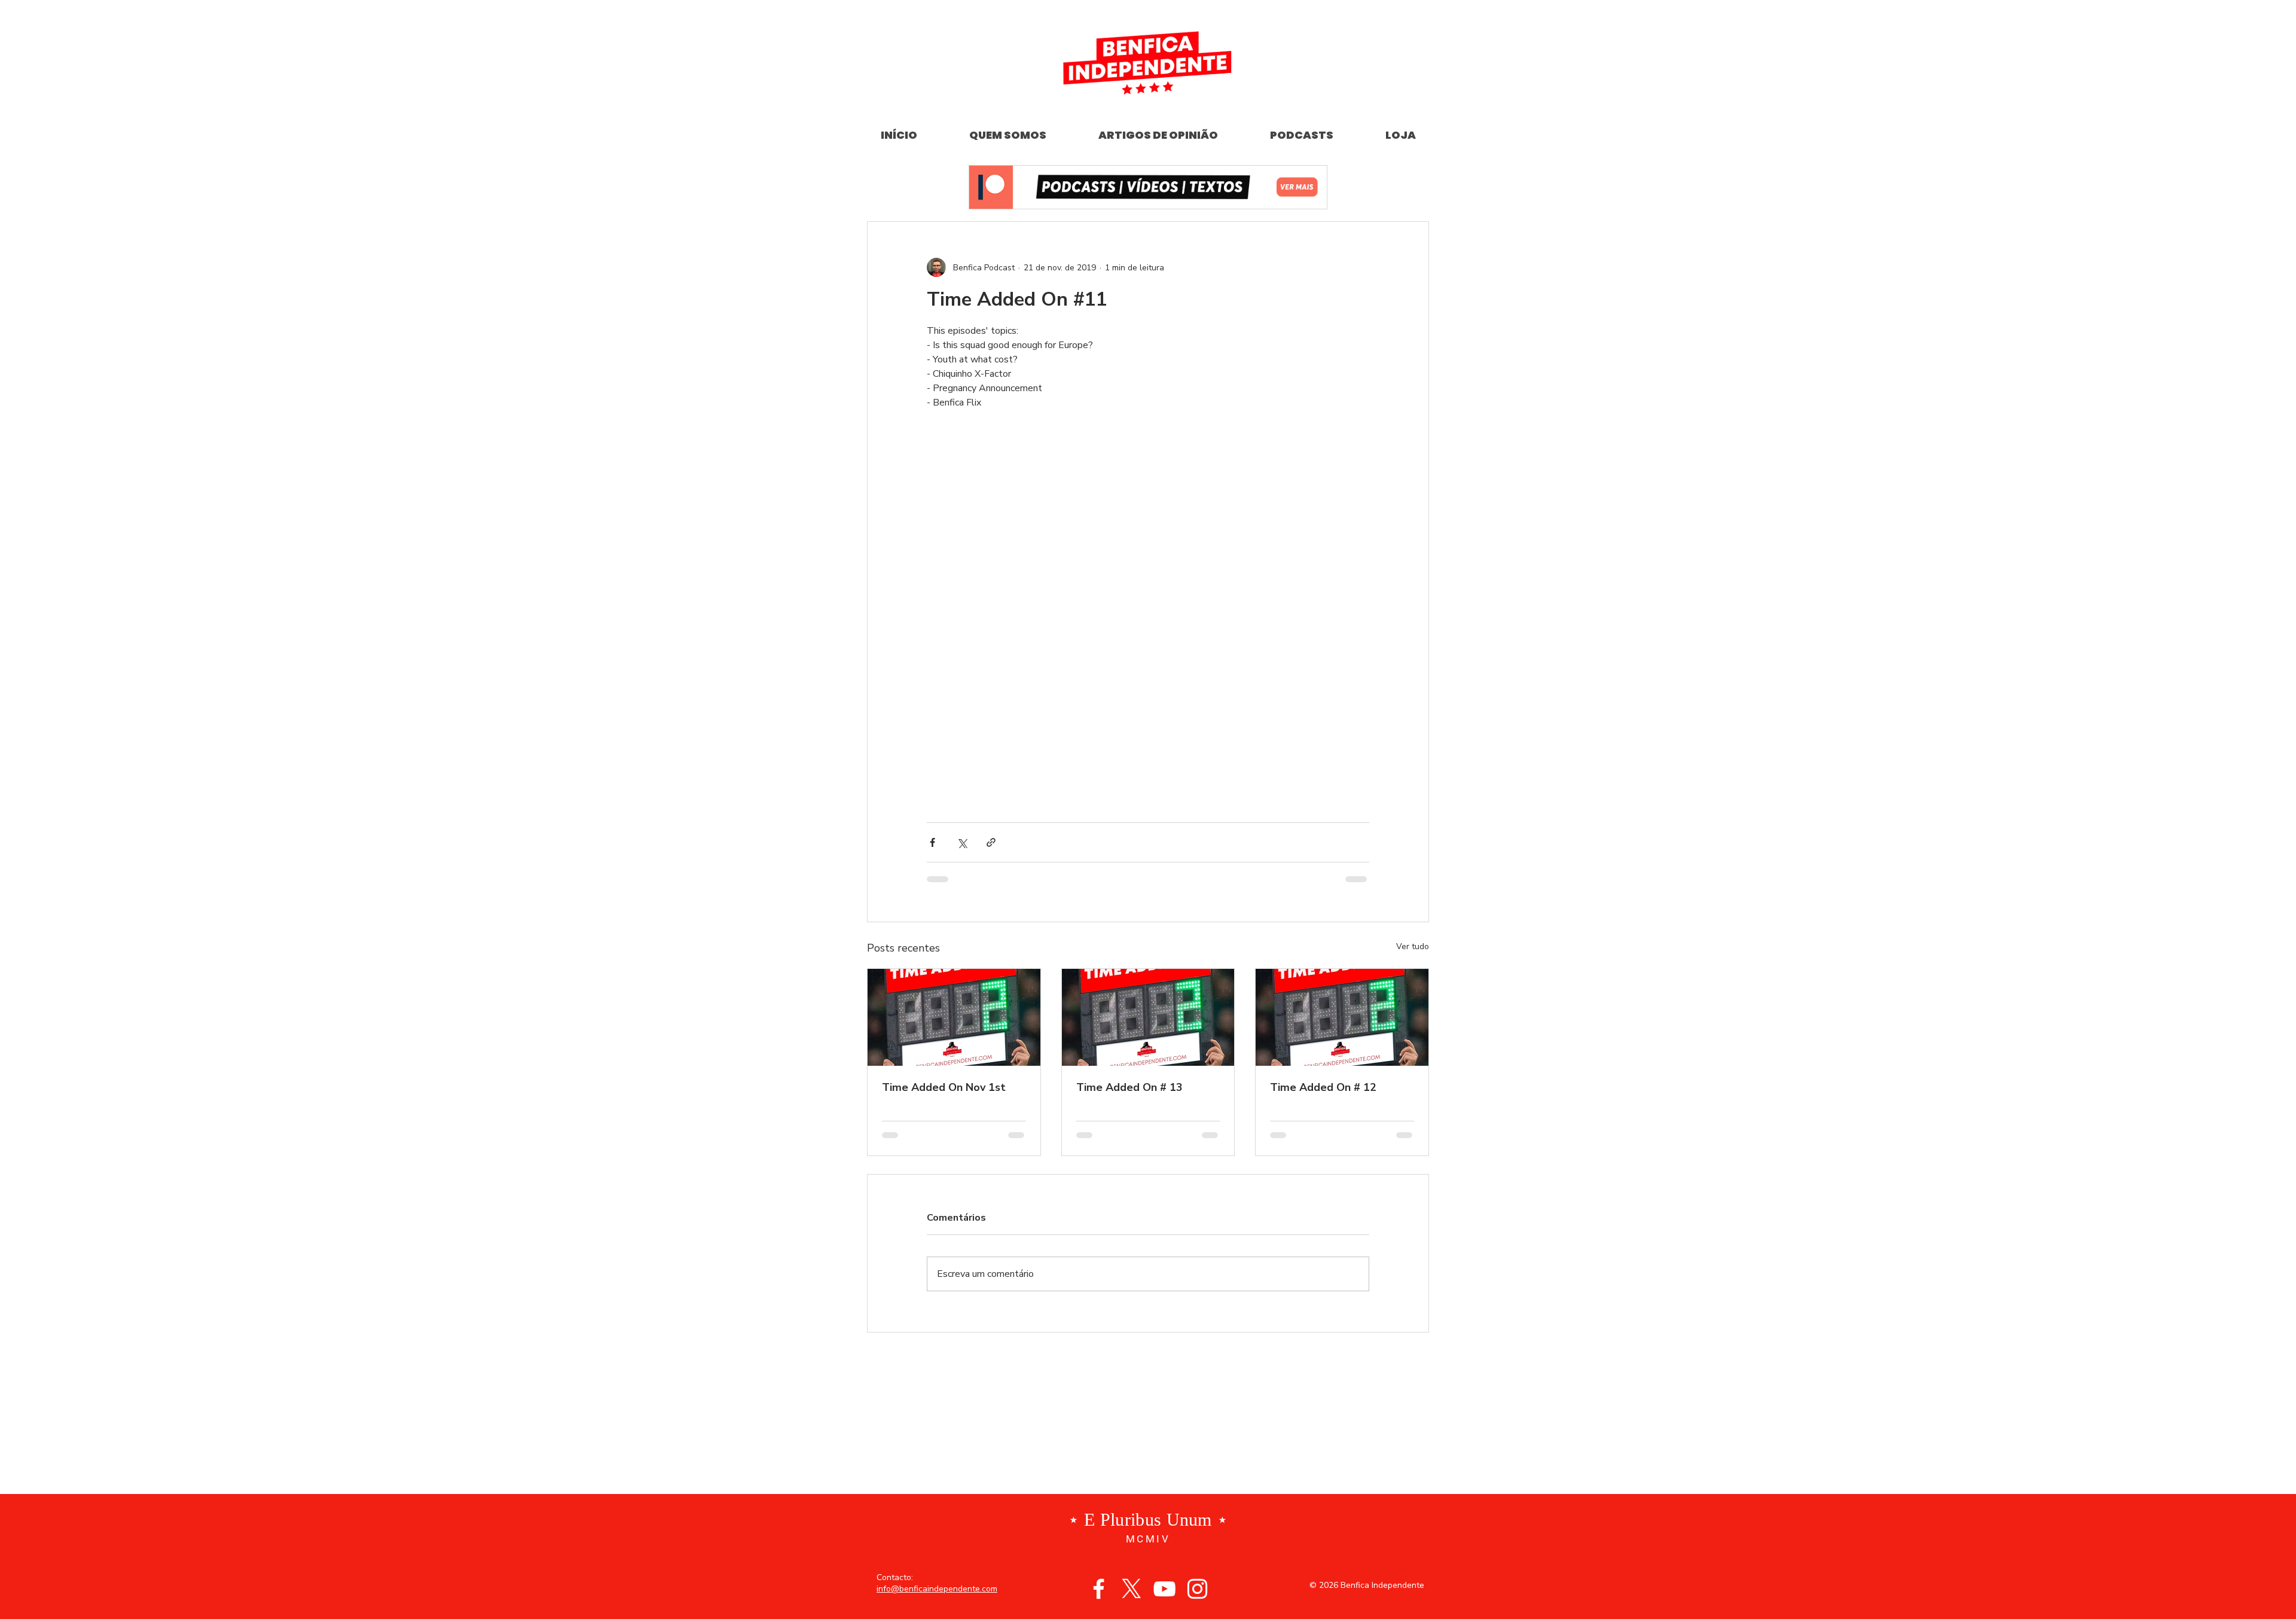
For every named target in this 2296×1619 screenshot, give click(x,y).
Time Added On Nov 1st (944, 1087)
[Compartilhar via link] (991, 842)
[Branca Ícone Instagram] (1197, 1589)
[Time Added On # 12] (1342, 1017)
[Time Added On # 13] (1148, 1017)
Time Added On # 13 (1129, 1087)
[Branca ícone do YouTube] (1164, 1589)
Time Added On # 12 (1323, 1087)
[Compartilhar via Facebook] (932, 842)
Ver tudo (1413, 946)
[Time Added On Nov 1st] (954, 1017)
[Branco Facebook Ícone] (1099, 1589)
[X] (1132, 1589)
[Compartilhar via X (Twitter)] (962, 842)
